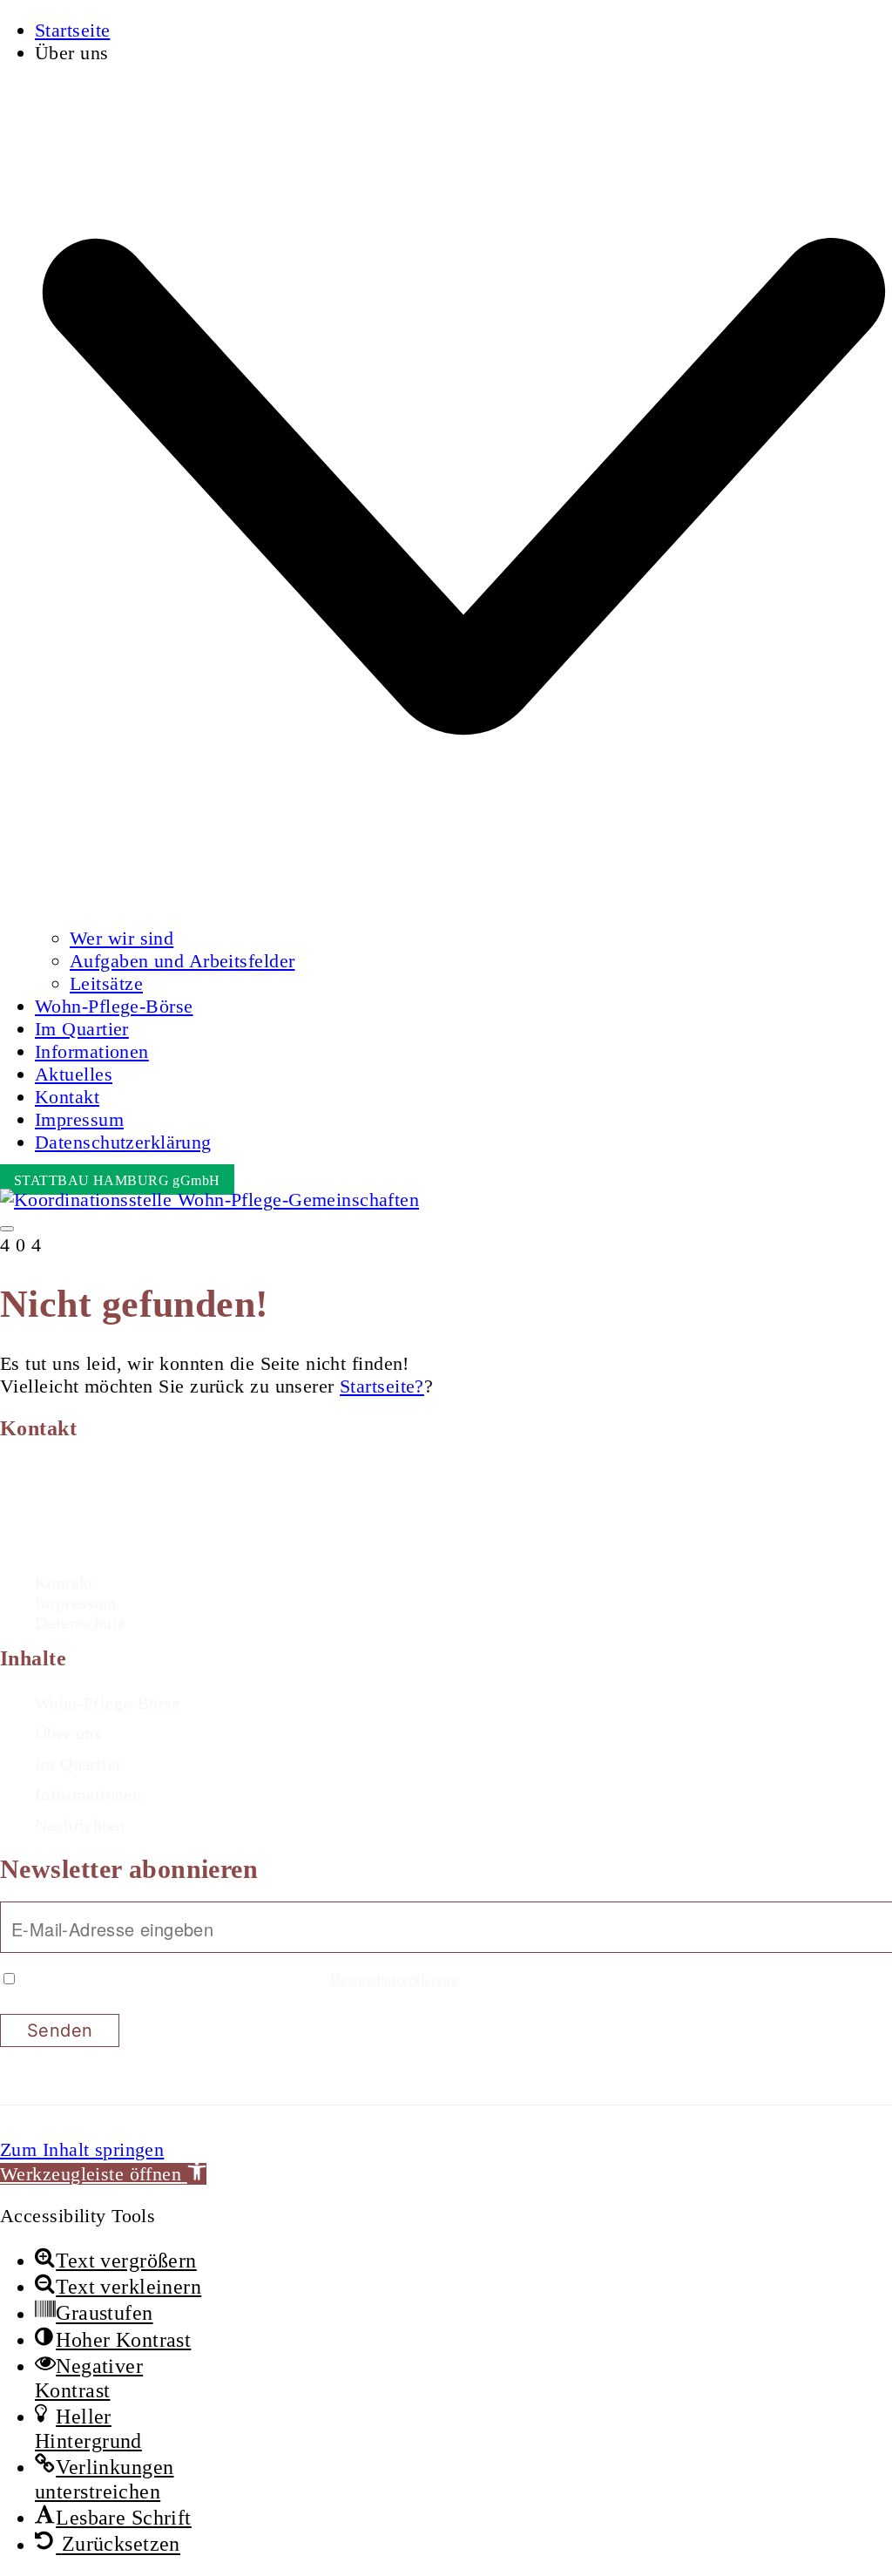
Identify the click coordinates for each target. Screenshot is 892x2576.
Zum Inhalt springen (82, 2149)
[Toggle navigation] (7, 1229)
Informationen (88, 1794)
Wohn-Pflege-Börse (108, 1703)
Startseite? (382, 1386)
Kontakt (64, 1583)
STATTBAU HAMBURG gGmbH (117, 1180)
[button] (103, 2174)
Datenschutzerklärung (394, 1979)
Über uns (68, 1733)
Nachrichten (80, 1825)
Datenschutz (80, 1623)
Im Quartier (78, 1764)
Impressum (76, 1603)
